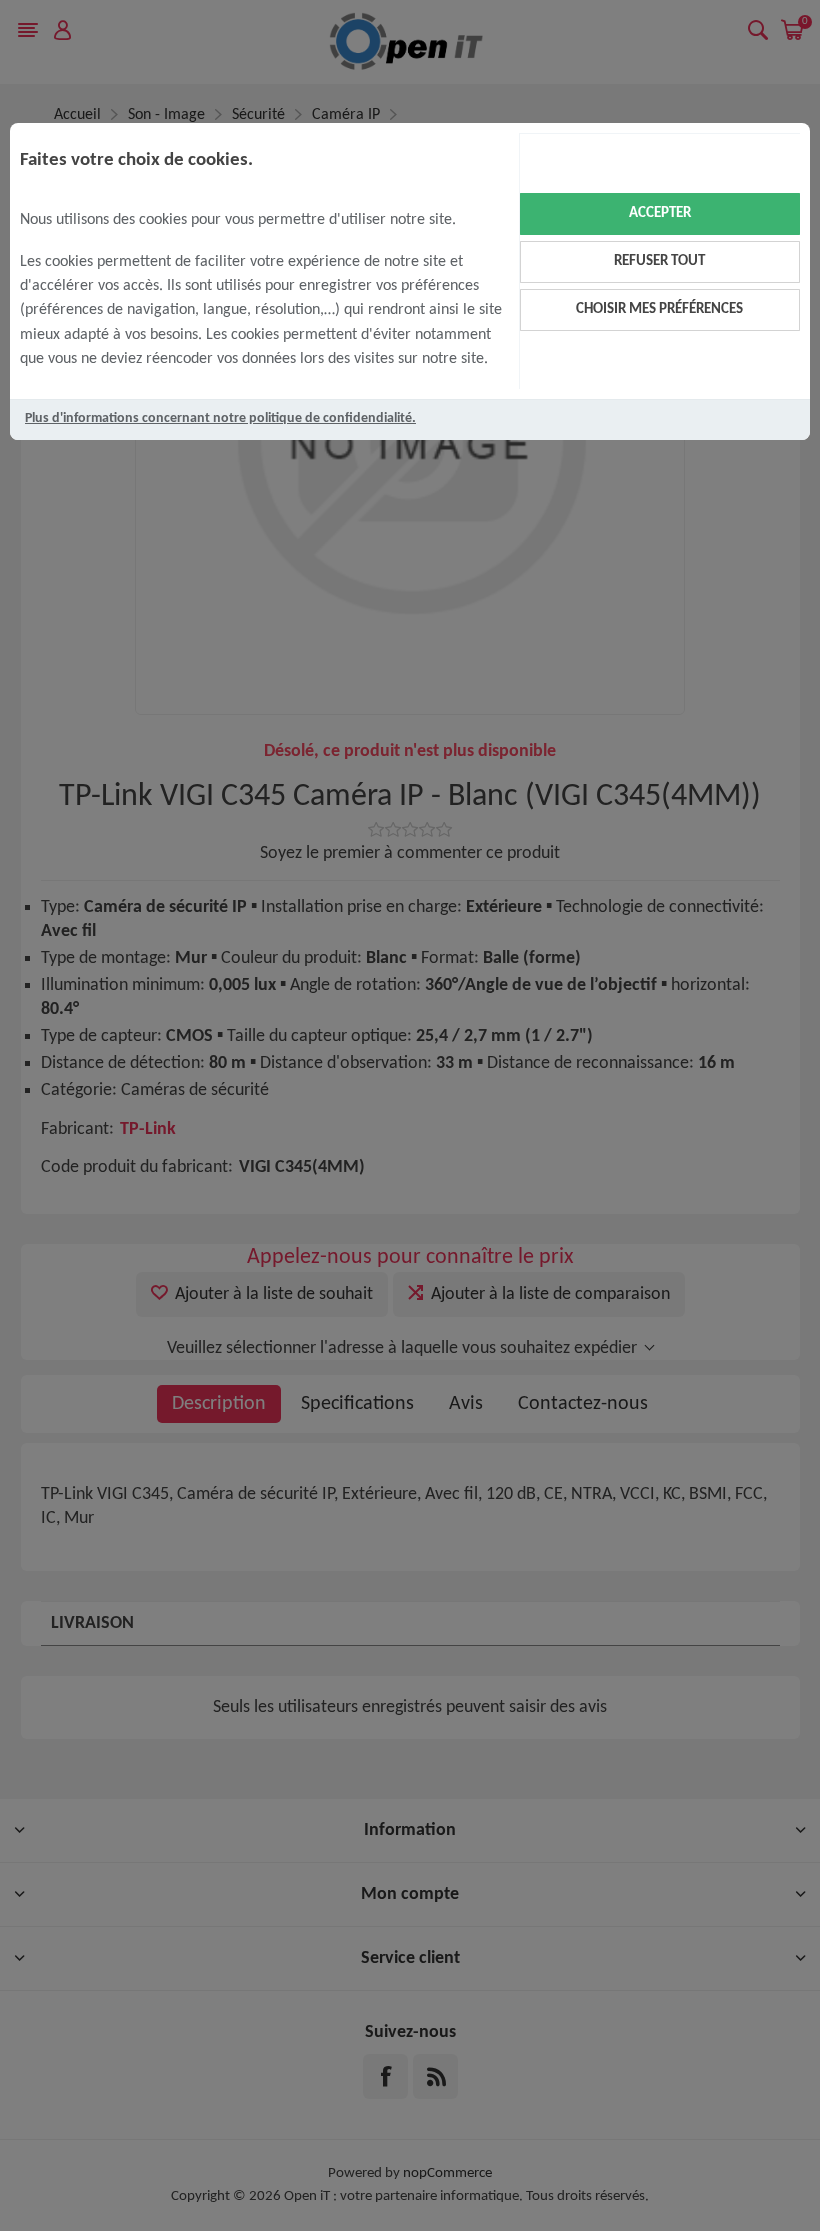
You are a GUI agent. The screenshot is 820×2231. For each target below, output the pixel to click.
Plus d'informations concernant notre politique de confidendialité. (220, 418)
